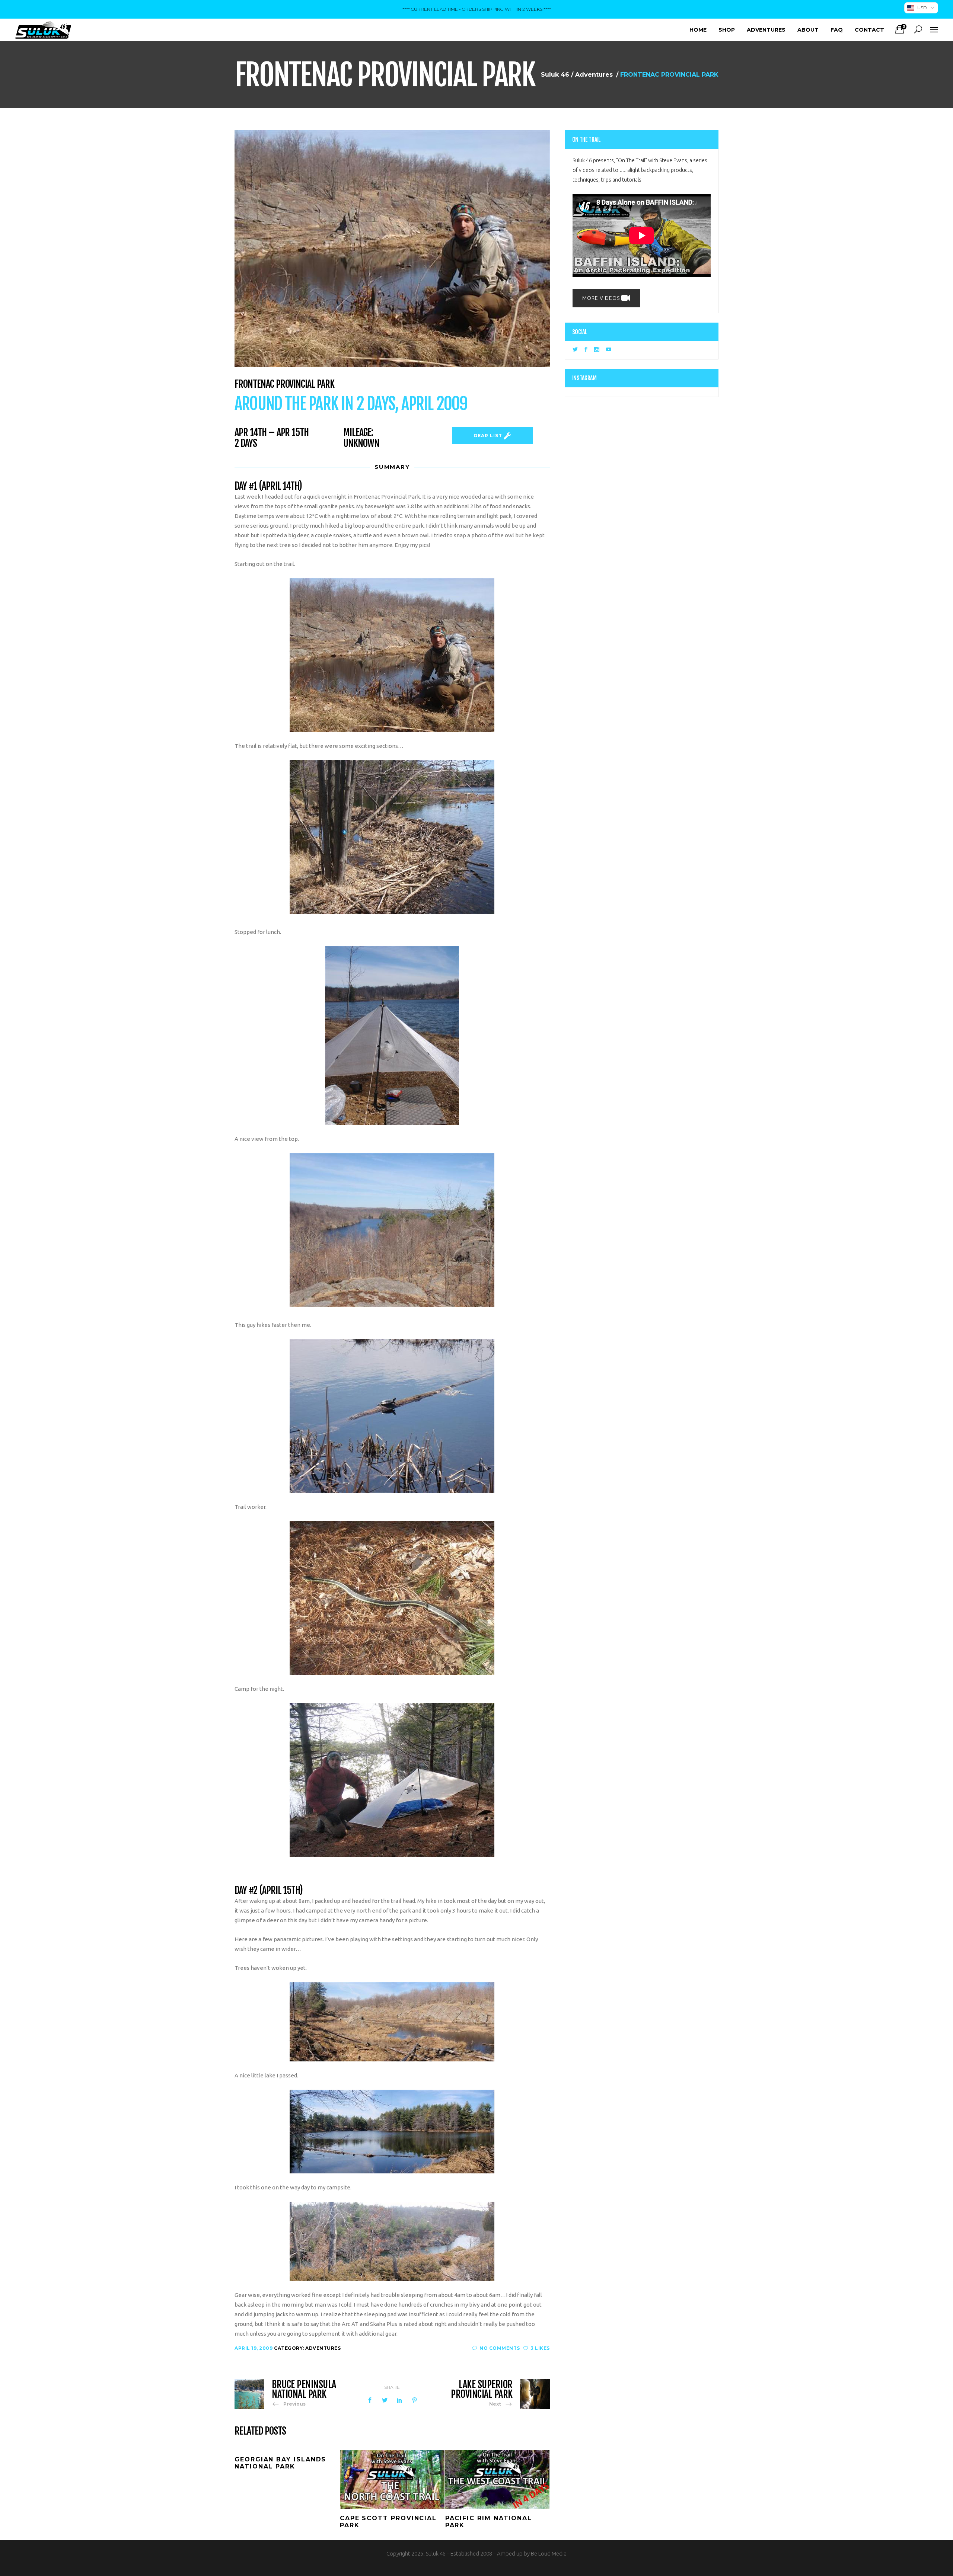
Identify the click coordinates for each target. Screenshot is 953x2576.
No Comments (500, 2348)
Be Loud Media (549, 2553)
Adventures (594, 75)
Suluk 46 (555, 75)
